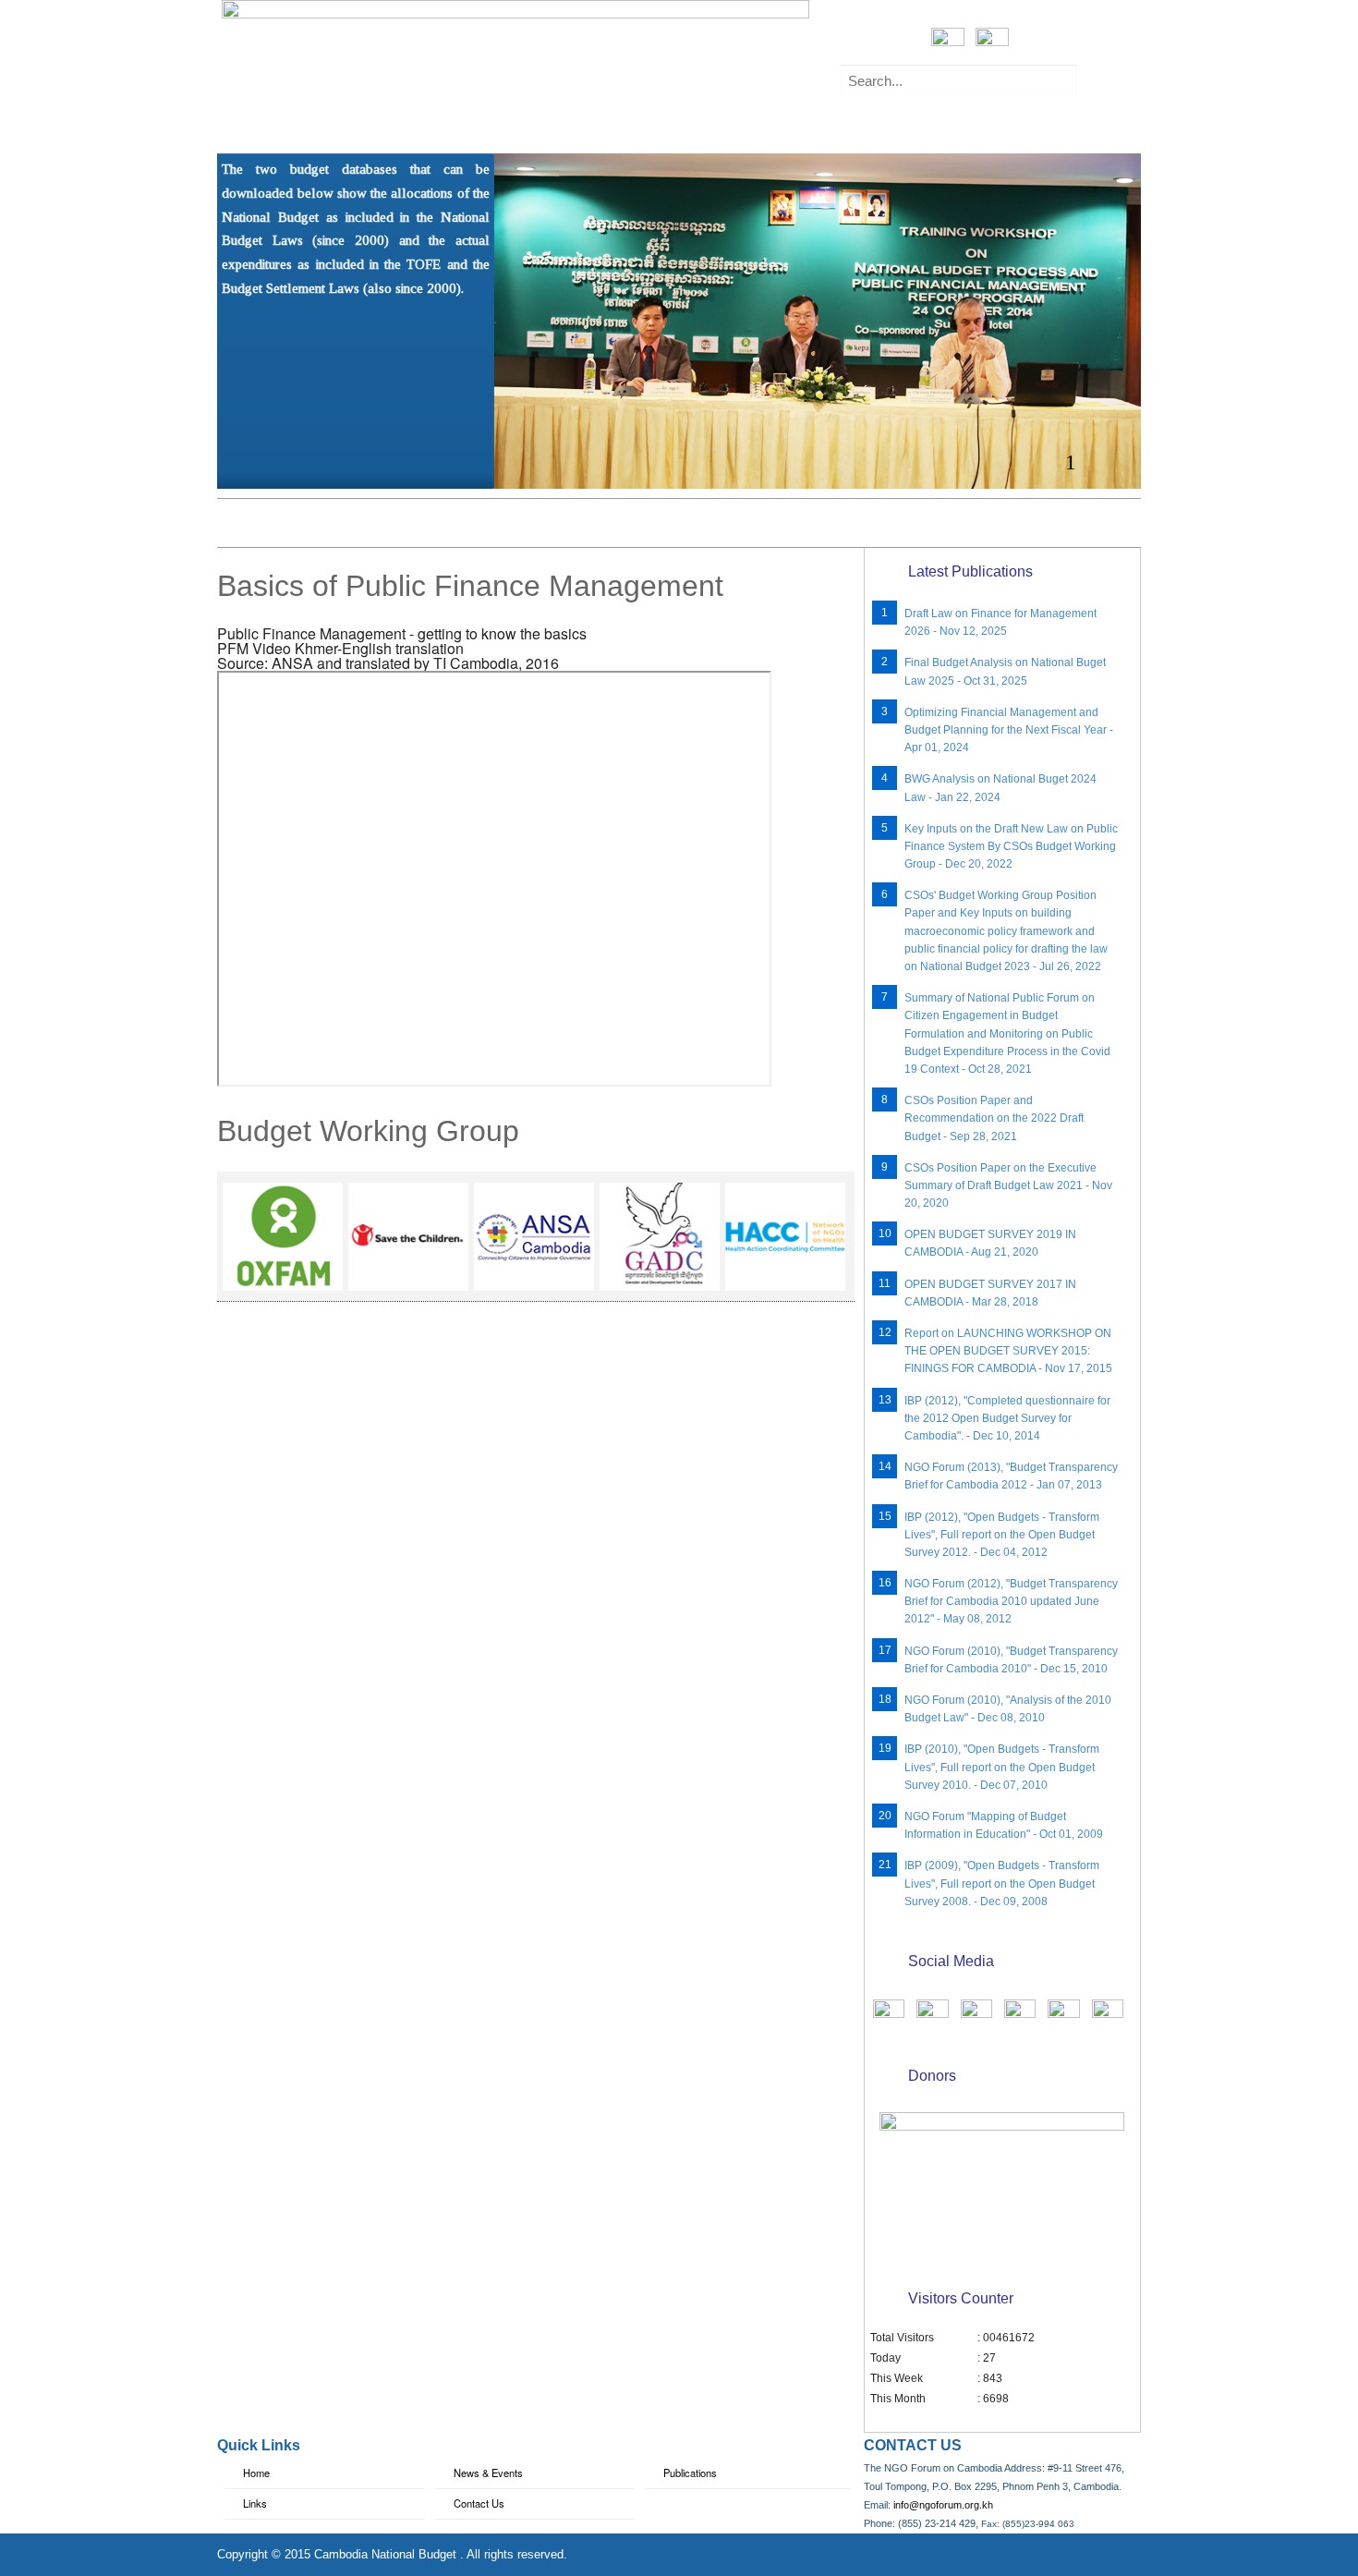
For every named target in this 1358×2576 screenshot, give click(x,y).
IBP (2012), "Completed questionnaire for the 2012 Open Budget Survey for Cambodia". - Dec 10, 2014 (1007, 1418)
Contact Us (479, 2503)
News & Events (488, 2473)
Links (255, 2503)
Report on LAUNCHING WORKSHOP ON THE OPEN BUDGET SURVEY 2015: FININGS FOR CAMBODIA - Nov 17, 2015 (1008, 1351)
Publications (1065, 127)
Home (254, 127)
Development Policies (915, 127)
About (329, 127)
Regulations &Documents (610, 127)
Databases (768, 127)
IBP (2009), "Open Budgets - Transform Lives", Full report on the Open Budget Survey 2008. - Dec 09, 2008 (1002, 1883)
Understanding (441, 127)
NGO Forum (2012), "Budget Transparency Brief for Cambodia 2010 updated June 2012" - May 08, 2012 (1011, 1601)
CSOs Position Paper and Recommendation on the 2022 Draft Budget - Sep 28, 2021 (994, 1118)
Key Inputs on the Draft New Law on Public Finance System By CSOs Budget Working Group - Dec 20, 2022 (1011, 846)
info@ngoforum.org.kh (943, 2505)
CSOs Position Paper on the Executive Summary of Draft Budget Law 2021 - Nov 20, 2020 (1008, 1185)
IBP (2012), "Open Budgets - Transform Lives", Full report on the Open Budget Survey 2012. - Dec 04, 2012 (1002, 1535)
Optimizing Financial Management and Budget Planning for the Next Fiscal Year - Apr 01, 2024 (1009, 730)
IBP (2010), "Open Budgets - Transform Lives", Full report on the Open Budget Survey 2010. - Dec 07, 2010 (1002, 1767)
